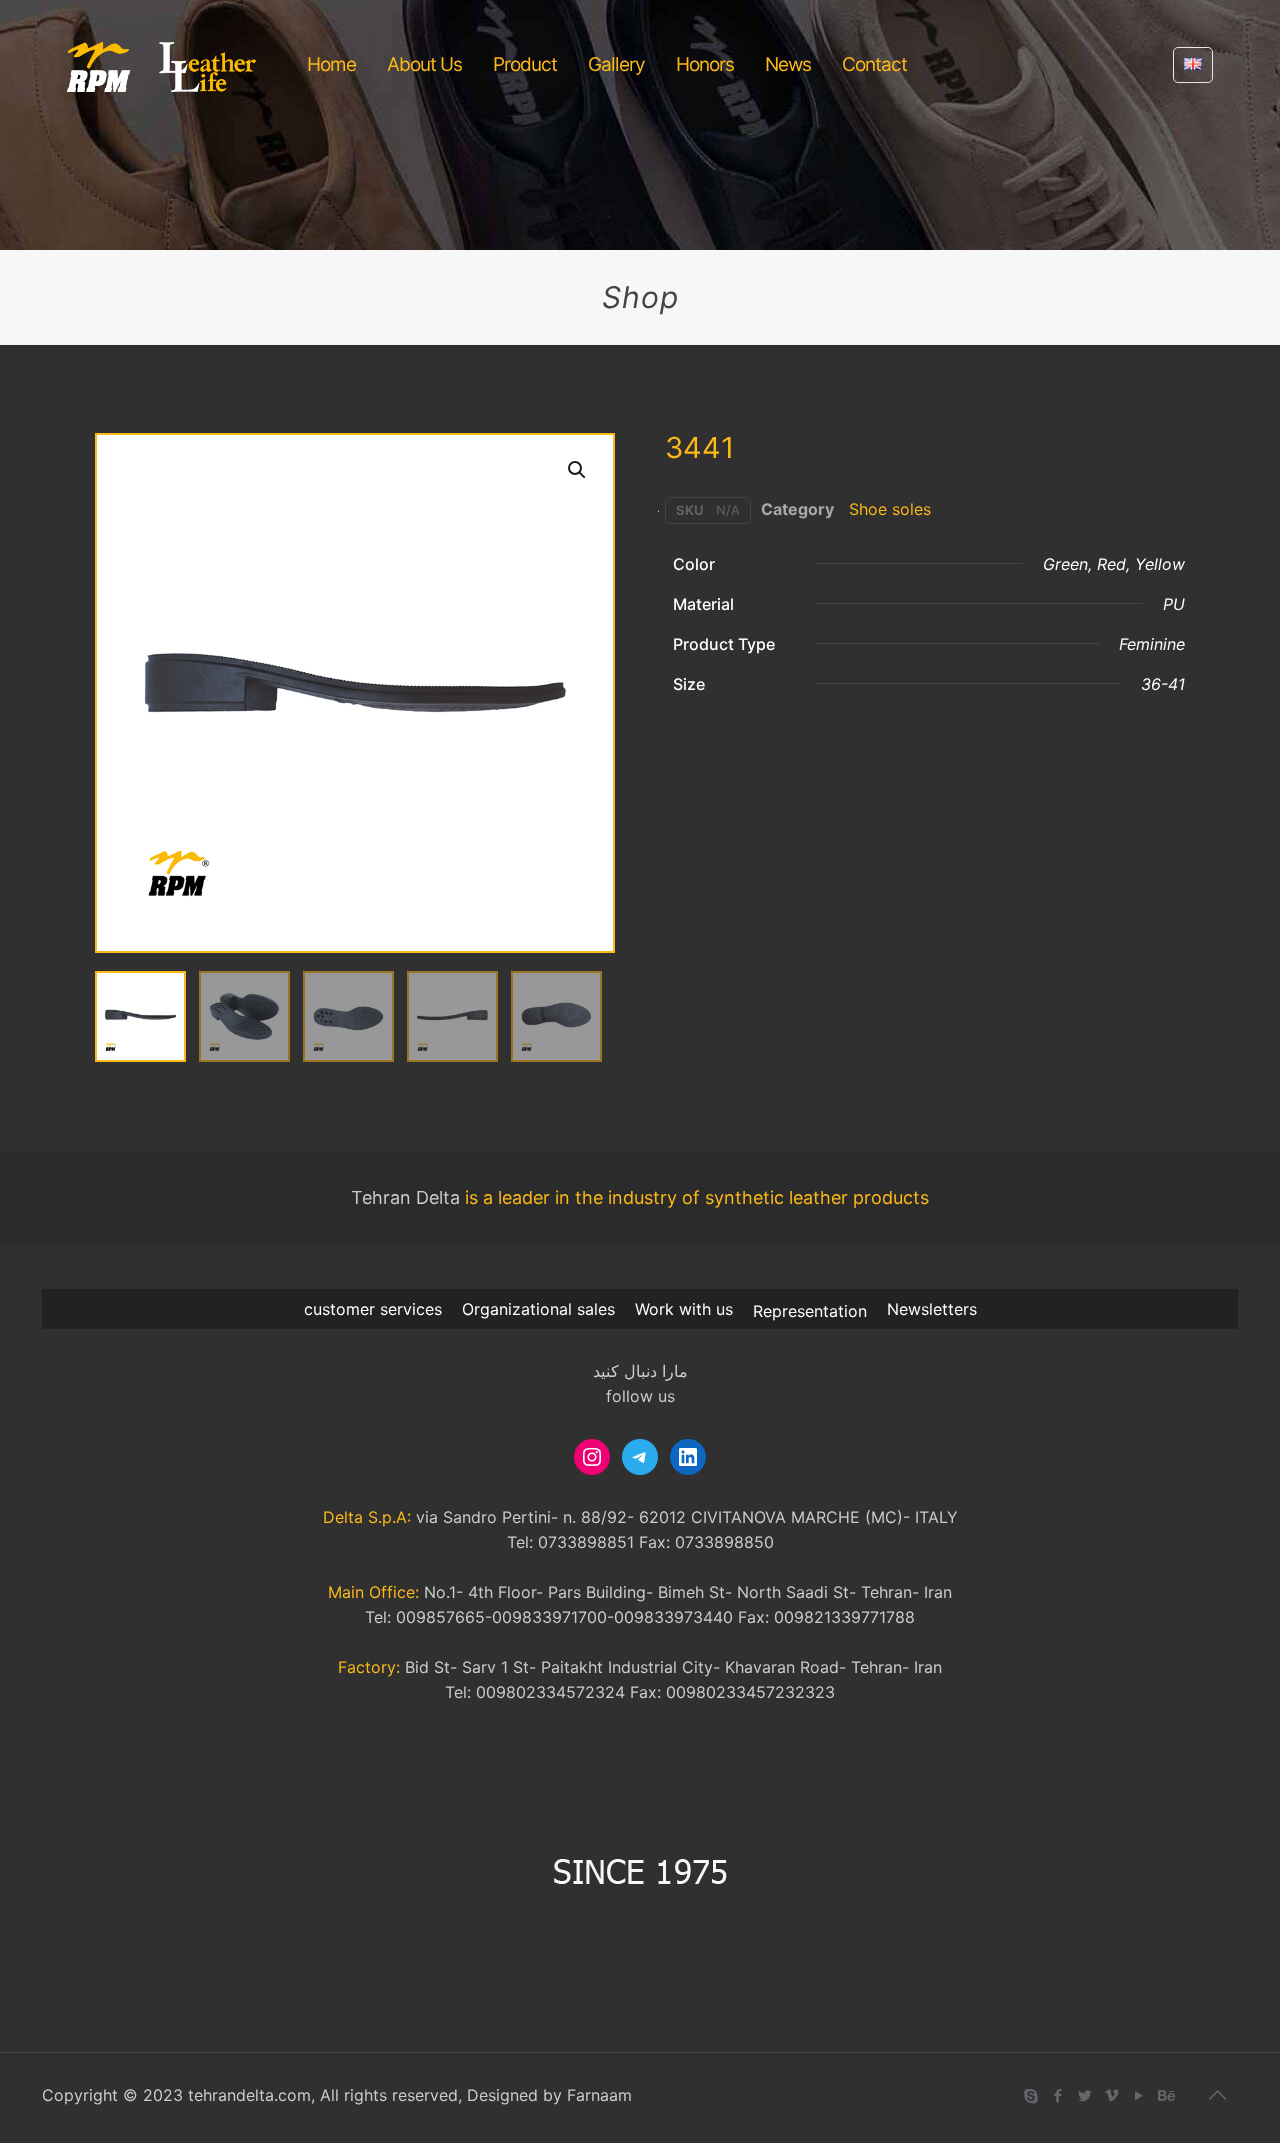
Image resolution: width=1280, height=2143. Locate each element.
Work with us (684, 1309)
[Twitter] (1084, 2095)
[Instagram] (592, 1457)
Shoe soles (890, 509)
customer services (373, 1309)
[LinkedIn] (688, 1457)
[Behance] (1165, 2095)
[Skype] (1030, 2095)
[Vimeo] (1111, 2095)
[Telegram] (640, 1457)
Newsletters (932, 1309)
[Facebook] (1057, 2095)
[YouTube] (1138, 2095)
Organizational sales (538, 1309)
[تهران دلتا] (162, 65)
